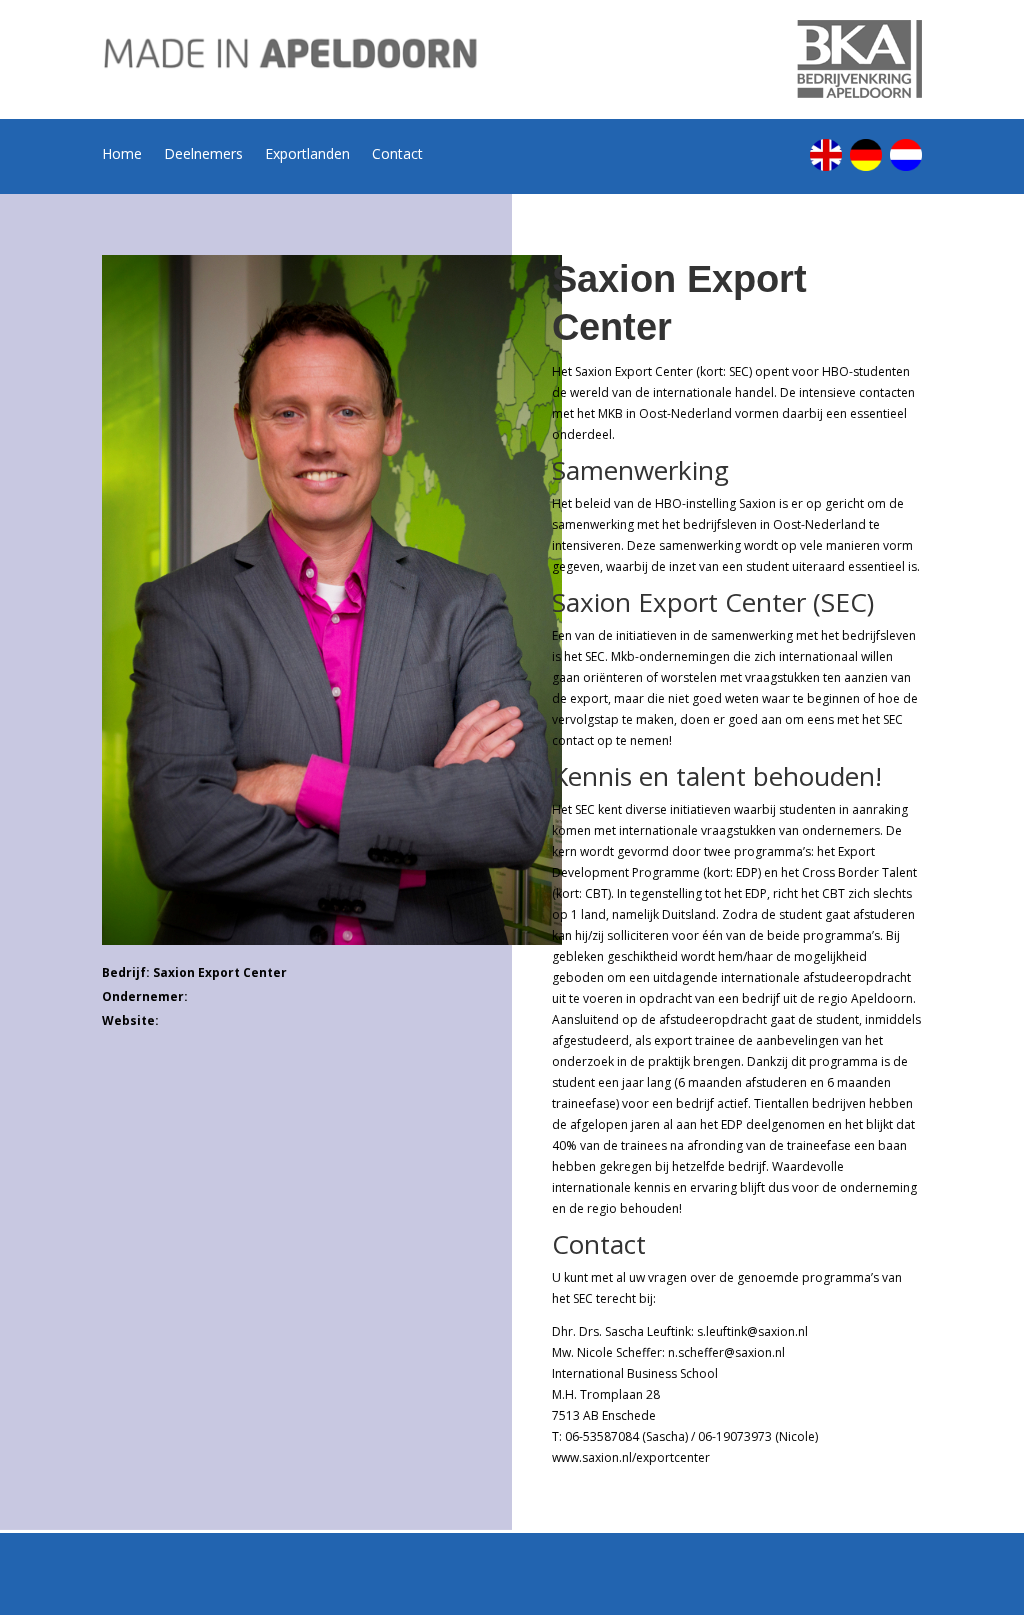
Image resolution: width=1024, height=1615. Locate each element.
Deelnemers (203, 155)
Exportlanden (307, 155)
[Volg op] (826, 155)
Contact (397, 155)
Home (122, 155)
